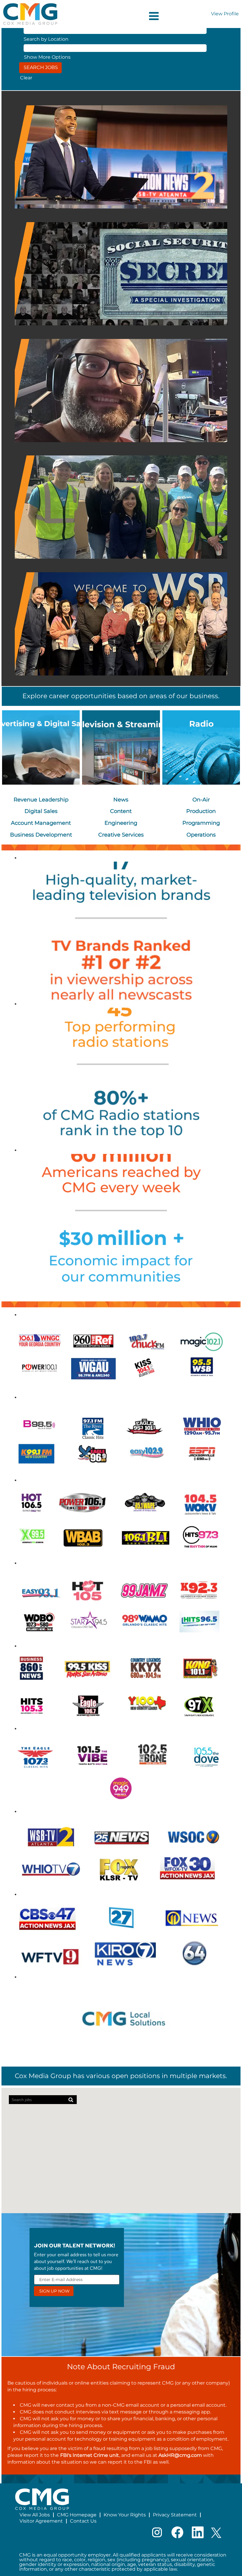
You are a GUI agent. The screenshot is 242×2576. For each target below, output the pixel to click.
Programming (201, 823)
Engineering (121, 823)
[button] (121, 16)
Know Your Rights (125, 2515)
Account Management (41, 823)
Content (121, 811)
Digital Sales (41, 811)
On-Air (201, 800)
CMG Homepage (77, 2515)
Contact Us (83, 2521)
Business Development (41, 835)
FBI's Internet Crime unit (90, 2455)
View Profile (225, 14)
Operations (201, 835)
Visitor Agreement (41, 2521)
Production (201, 811)
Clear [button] (26, 78)
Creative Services (121, 835)
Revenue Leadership (41, 800)
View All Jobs (35, 2515)
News (121, 800)
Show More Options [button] (47, 57)
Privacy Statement (175, 2515)
